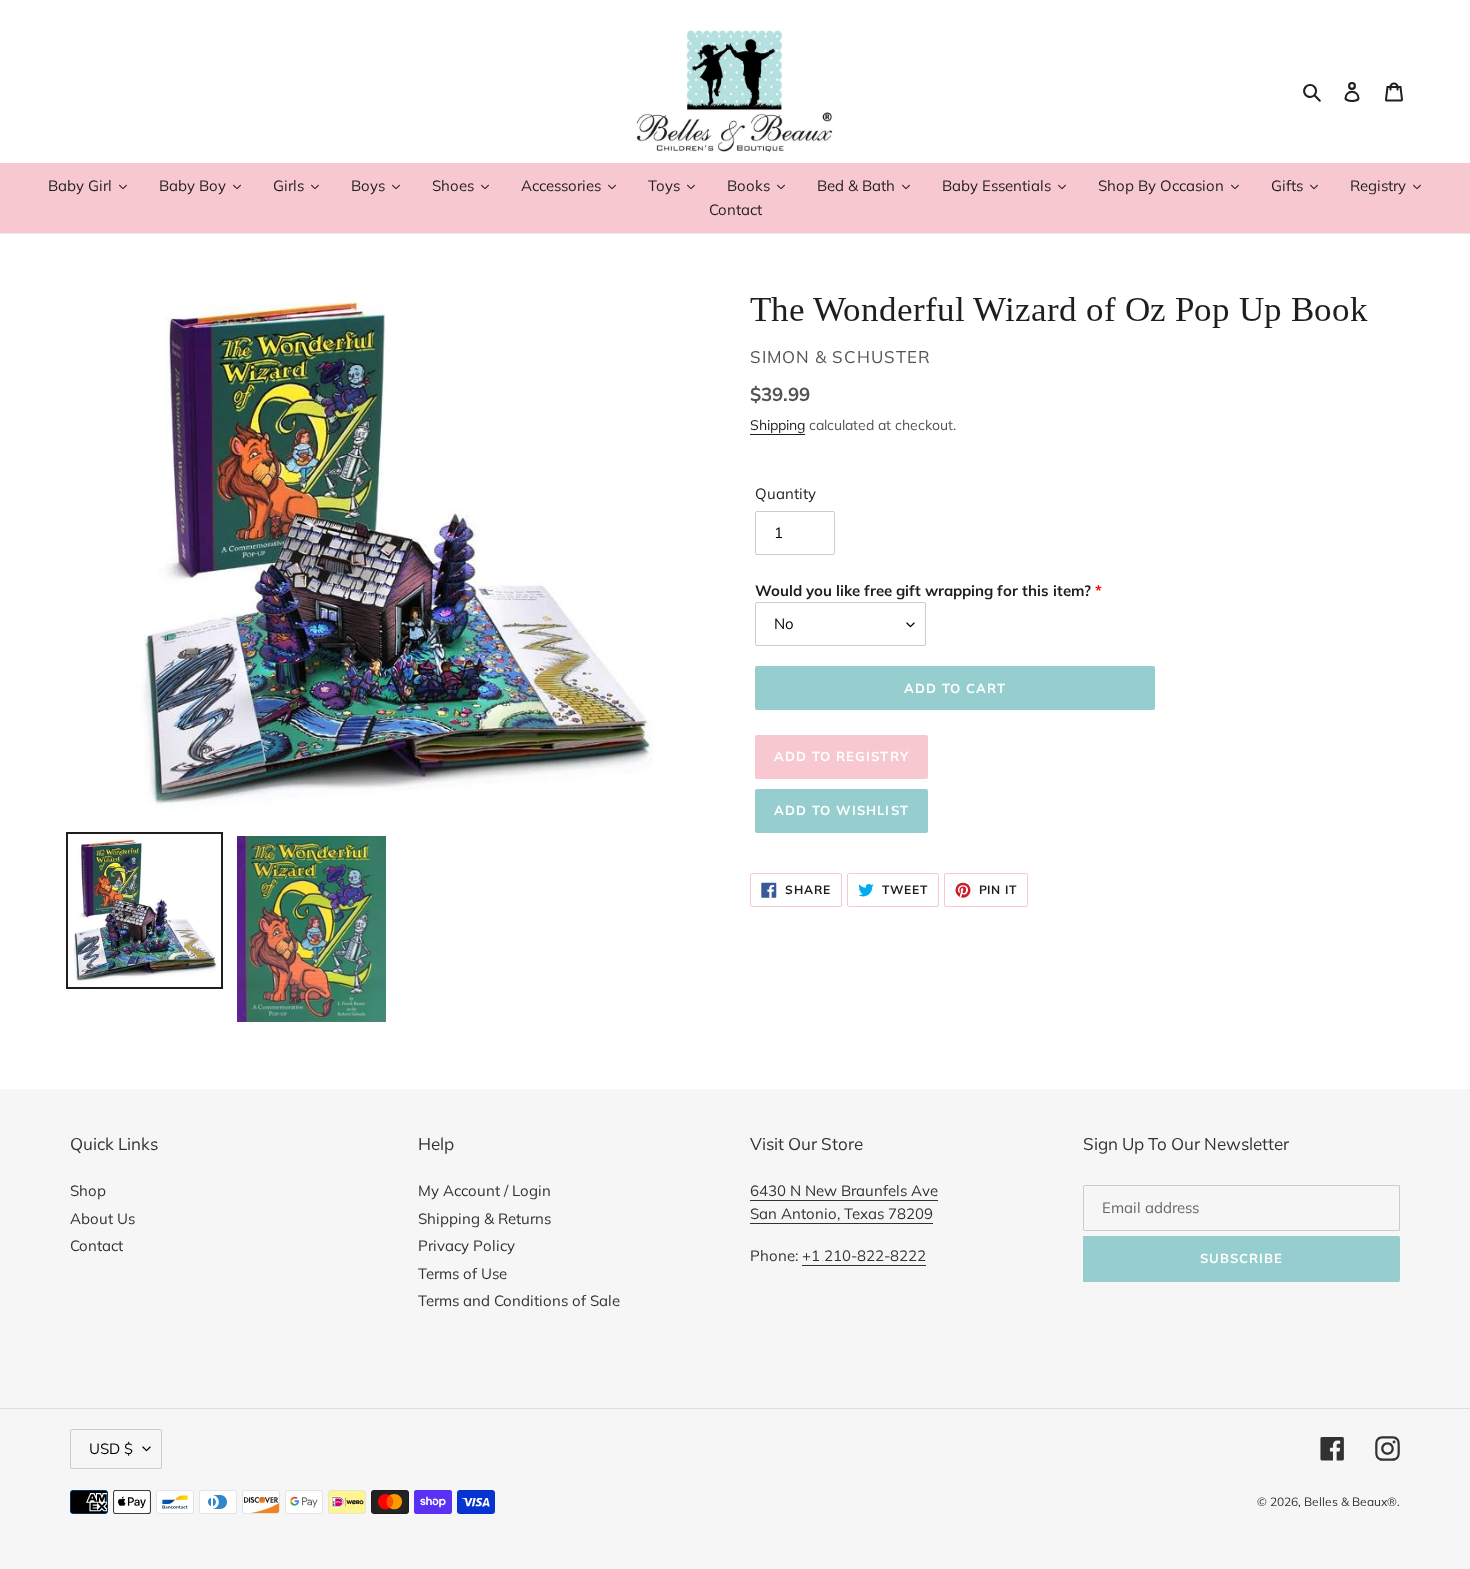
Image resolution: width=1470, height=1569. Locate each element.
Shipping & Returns (484, 1218)
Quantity (785, 493)
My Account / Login (484, 1190)
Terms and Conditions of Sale (519, 1300)
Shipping (777, 424)
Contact (96, 1245)
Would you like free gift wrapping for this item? (923, 590)
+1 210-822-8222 (864, 1255)
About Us (102, 1218)
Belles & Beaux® (1350, 1501)
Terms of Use (462, 1273)
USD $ (111, 1448)
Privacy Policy (466, 1245)
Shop (88, 1190)
